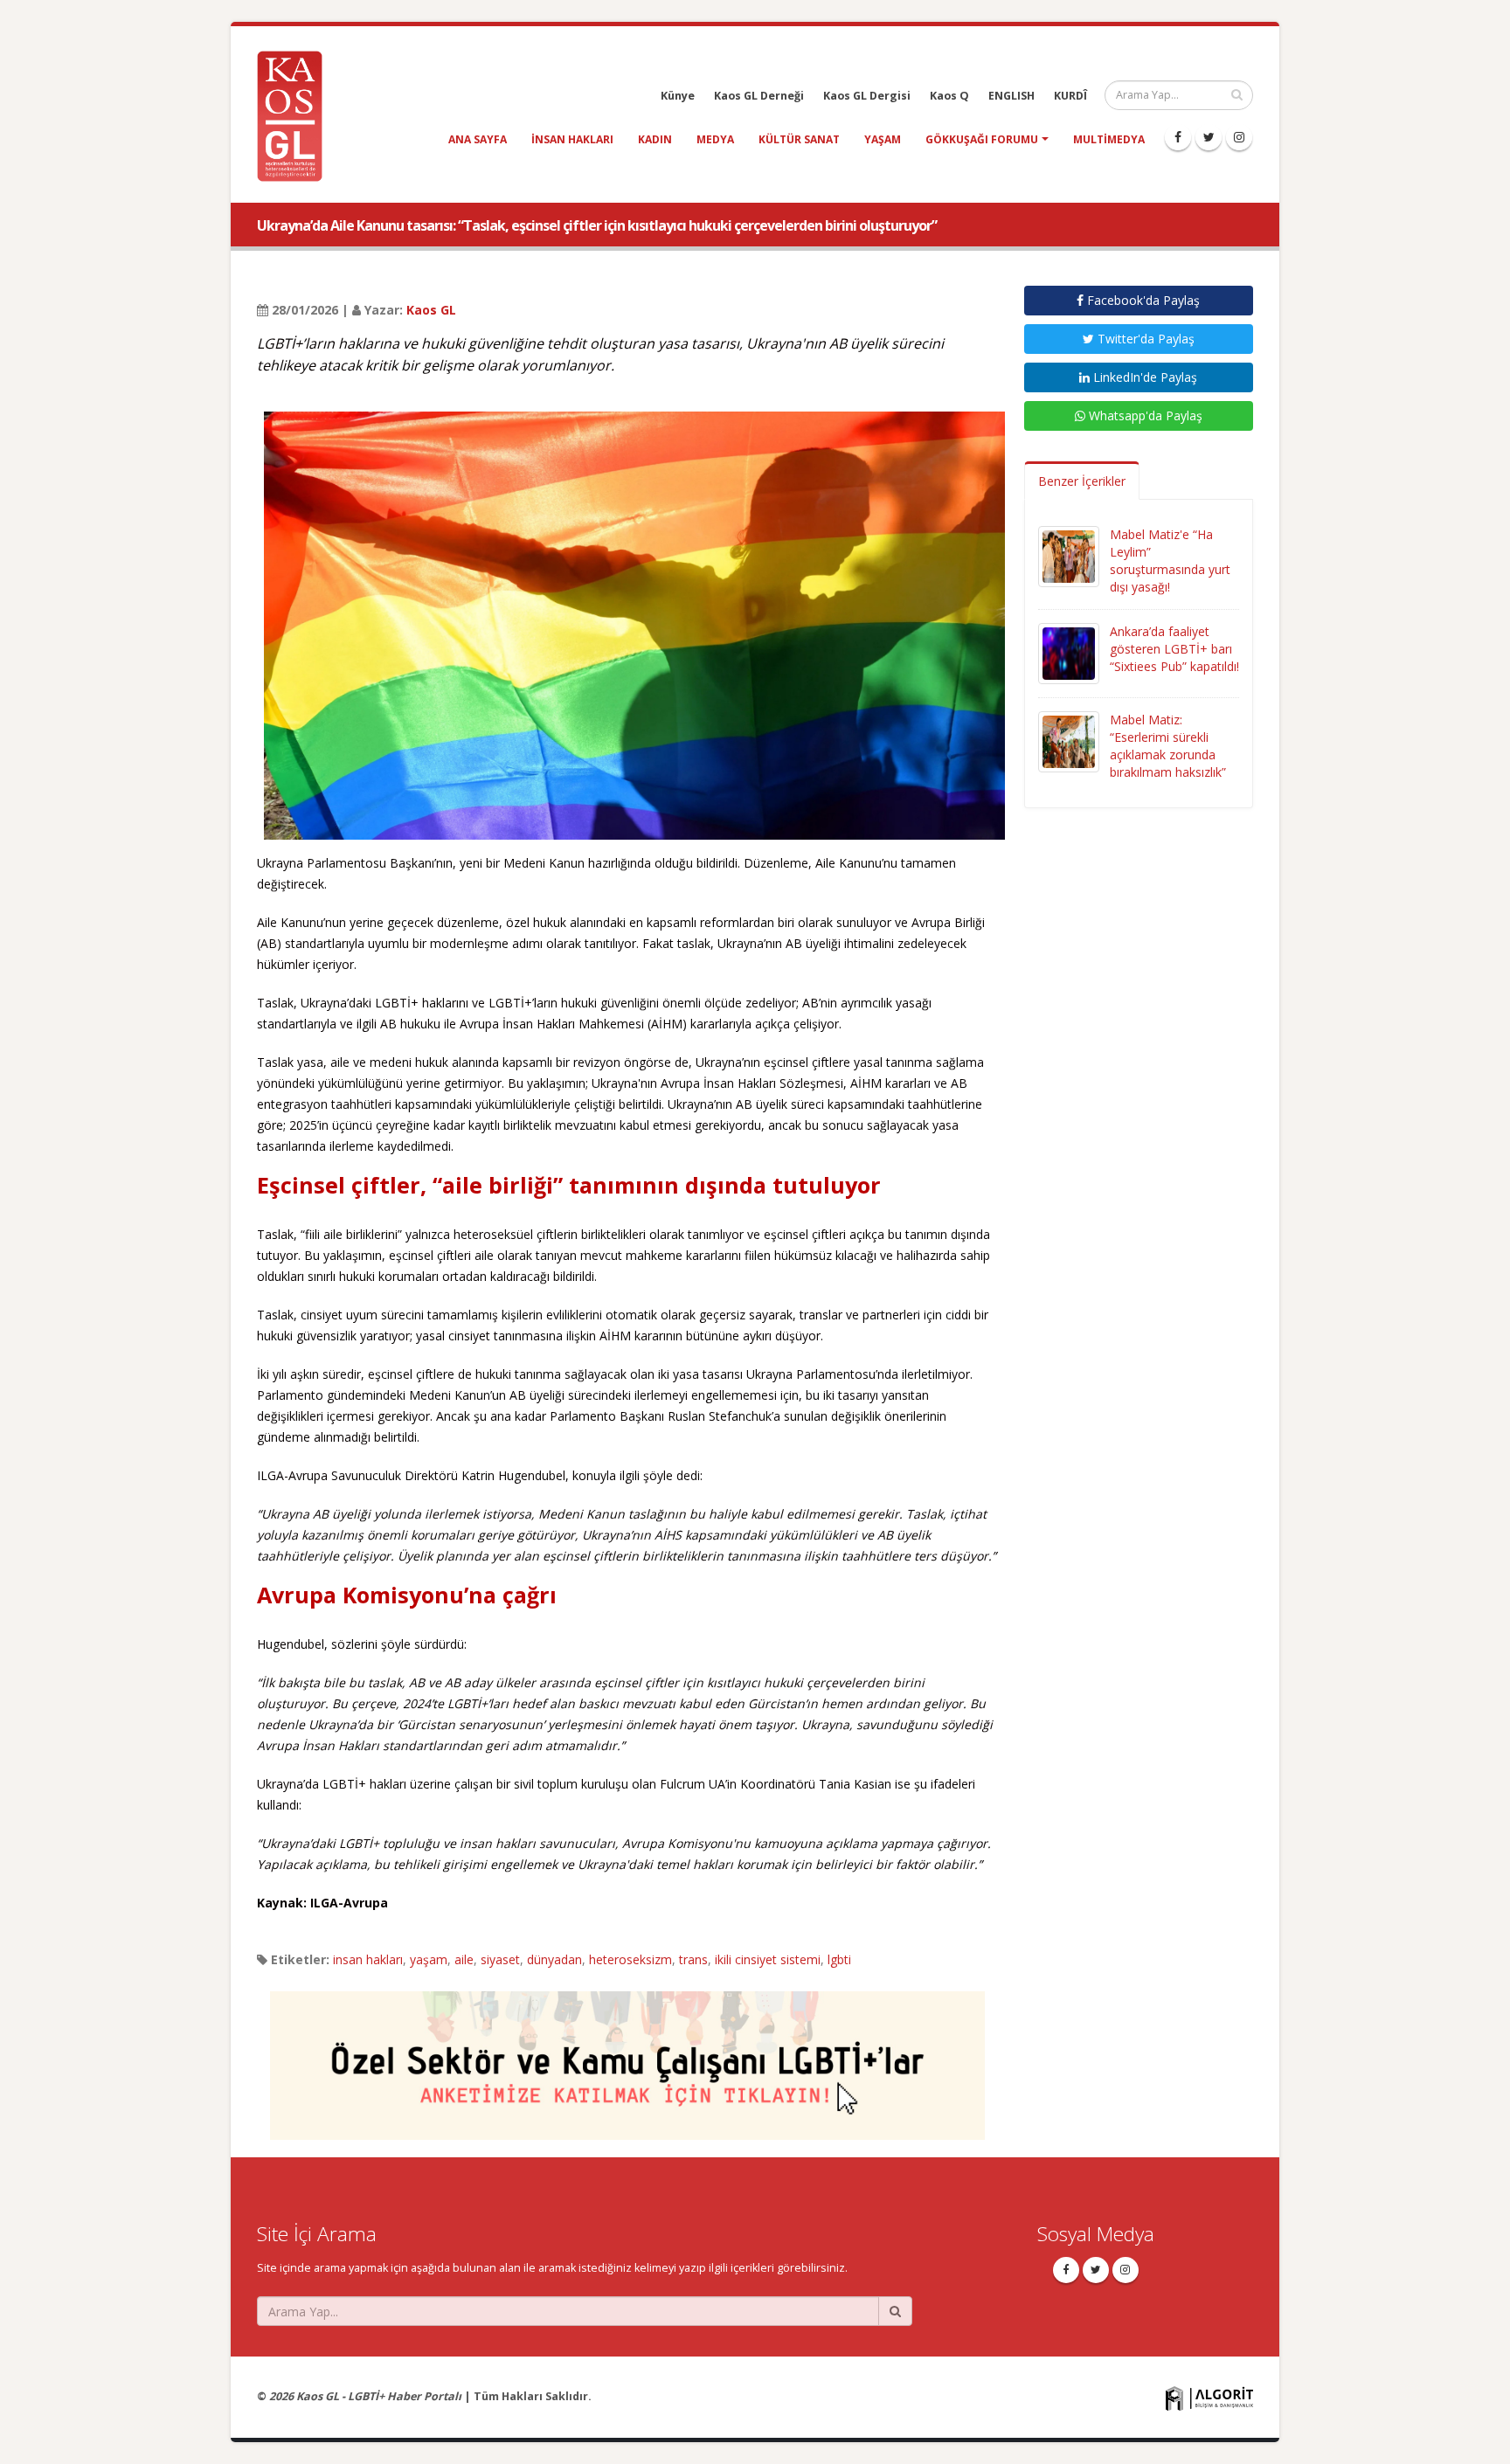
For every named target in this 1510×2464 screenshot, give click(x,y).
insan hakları (572, 139)
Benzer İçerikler (1082, 481)
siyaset (500, 1959)
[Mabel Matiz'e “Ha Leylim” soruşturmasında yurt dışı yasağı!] (1069, 555)
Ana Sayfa (478, 139)
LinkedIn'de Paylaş (1143, 377)
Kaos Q (949, 96)
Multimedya (1109, 139)
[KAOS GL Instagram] (1239, 137)
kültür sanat (799, 139)
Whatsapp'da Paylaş (1144, 415)
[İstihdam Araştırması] (627, 2057)
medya (715, 139)
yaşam (883, 139)
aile (464, 1959)
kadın (655, 139)
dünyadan (554, 1959)
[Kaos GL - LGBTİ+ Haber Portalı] (296, 115)
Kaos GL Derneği (759, 96)
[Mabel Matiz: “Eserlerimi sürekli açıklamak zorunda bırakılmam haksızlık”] (1069, 741)
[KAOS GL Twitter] (1209, 137)
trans (693, 1959)
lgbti (839, 1959)
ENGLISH (1011, 96)
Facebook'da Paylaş (1142, 300)
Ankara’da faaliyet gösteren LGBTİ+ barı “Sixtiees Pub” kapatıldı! (1174, 649)
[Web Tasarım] (1209, 2398)
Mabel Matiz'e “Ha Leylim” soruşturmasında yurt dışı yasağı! (1170, 561)
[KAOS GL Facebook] (1178, 137)
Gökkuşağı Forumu (982, 139)
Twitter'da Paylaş (1144, 339)
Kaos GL (431, 310)
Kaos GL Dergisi (867, 96)
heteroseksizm (630, 1959)
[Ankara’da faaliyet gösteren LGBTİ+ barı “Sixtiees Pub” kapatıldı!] (1069, 652)
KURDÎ (1070, 96)
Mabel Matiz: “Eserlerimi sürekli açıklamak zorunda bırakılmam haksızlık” (1168, 746)
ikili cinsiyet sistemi (768, 1959)
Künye (678, 96)
